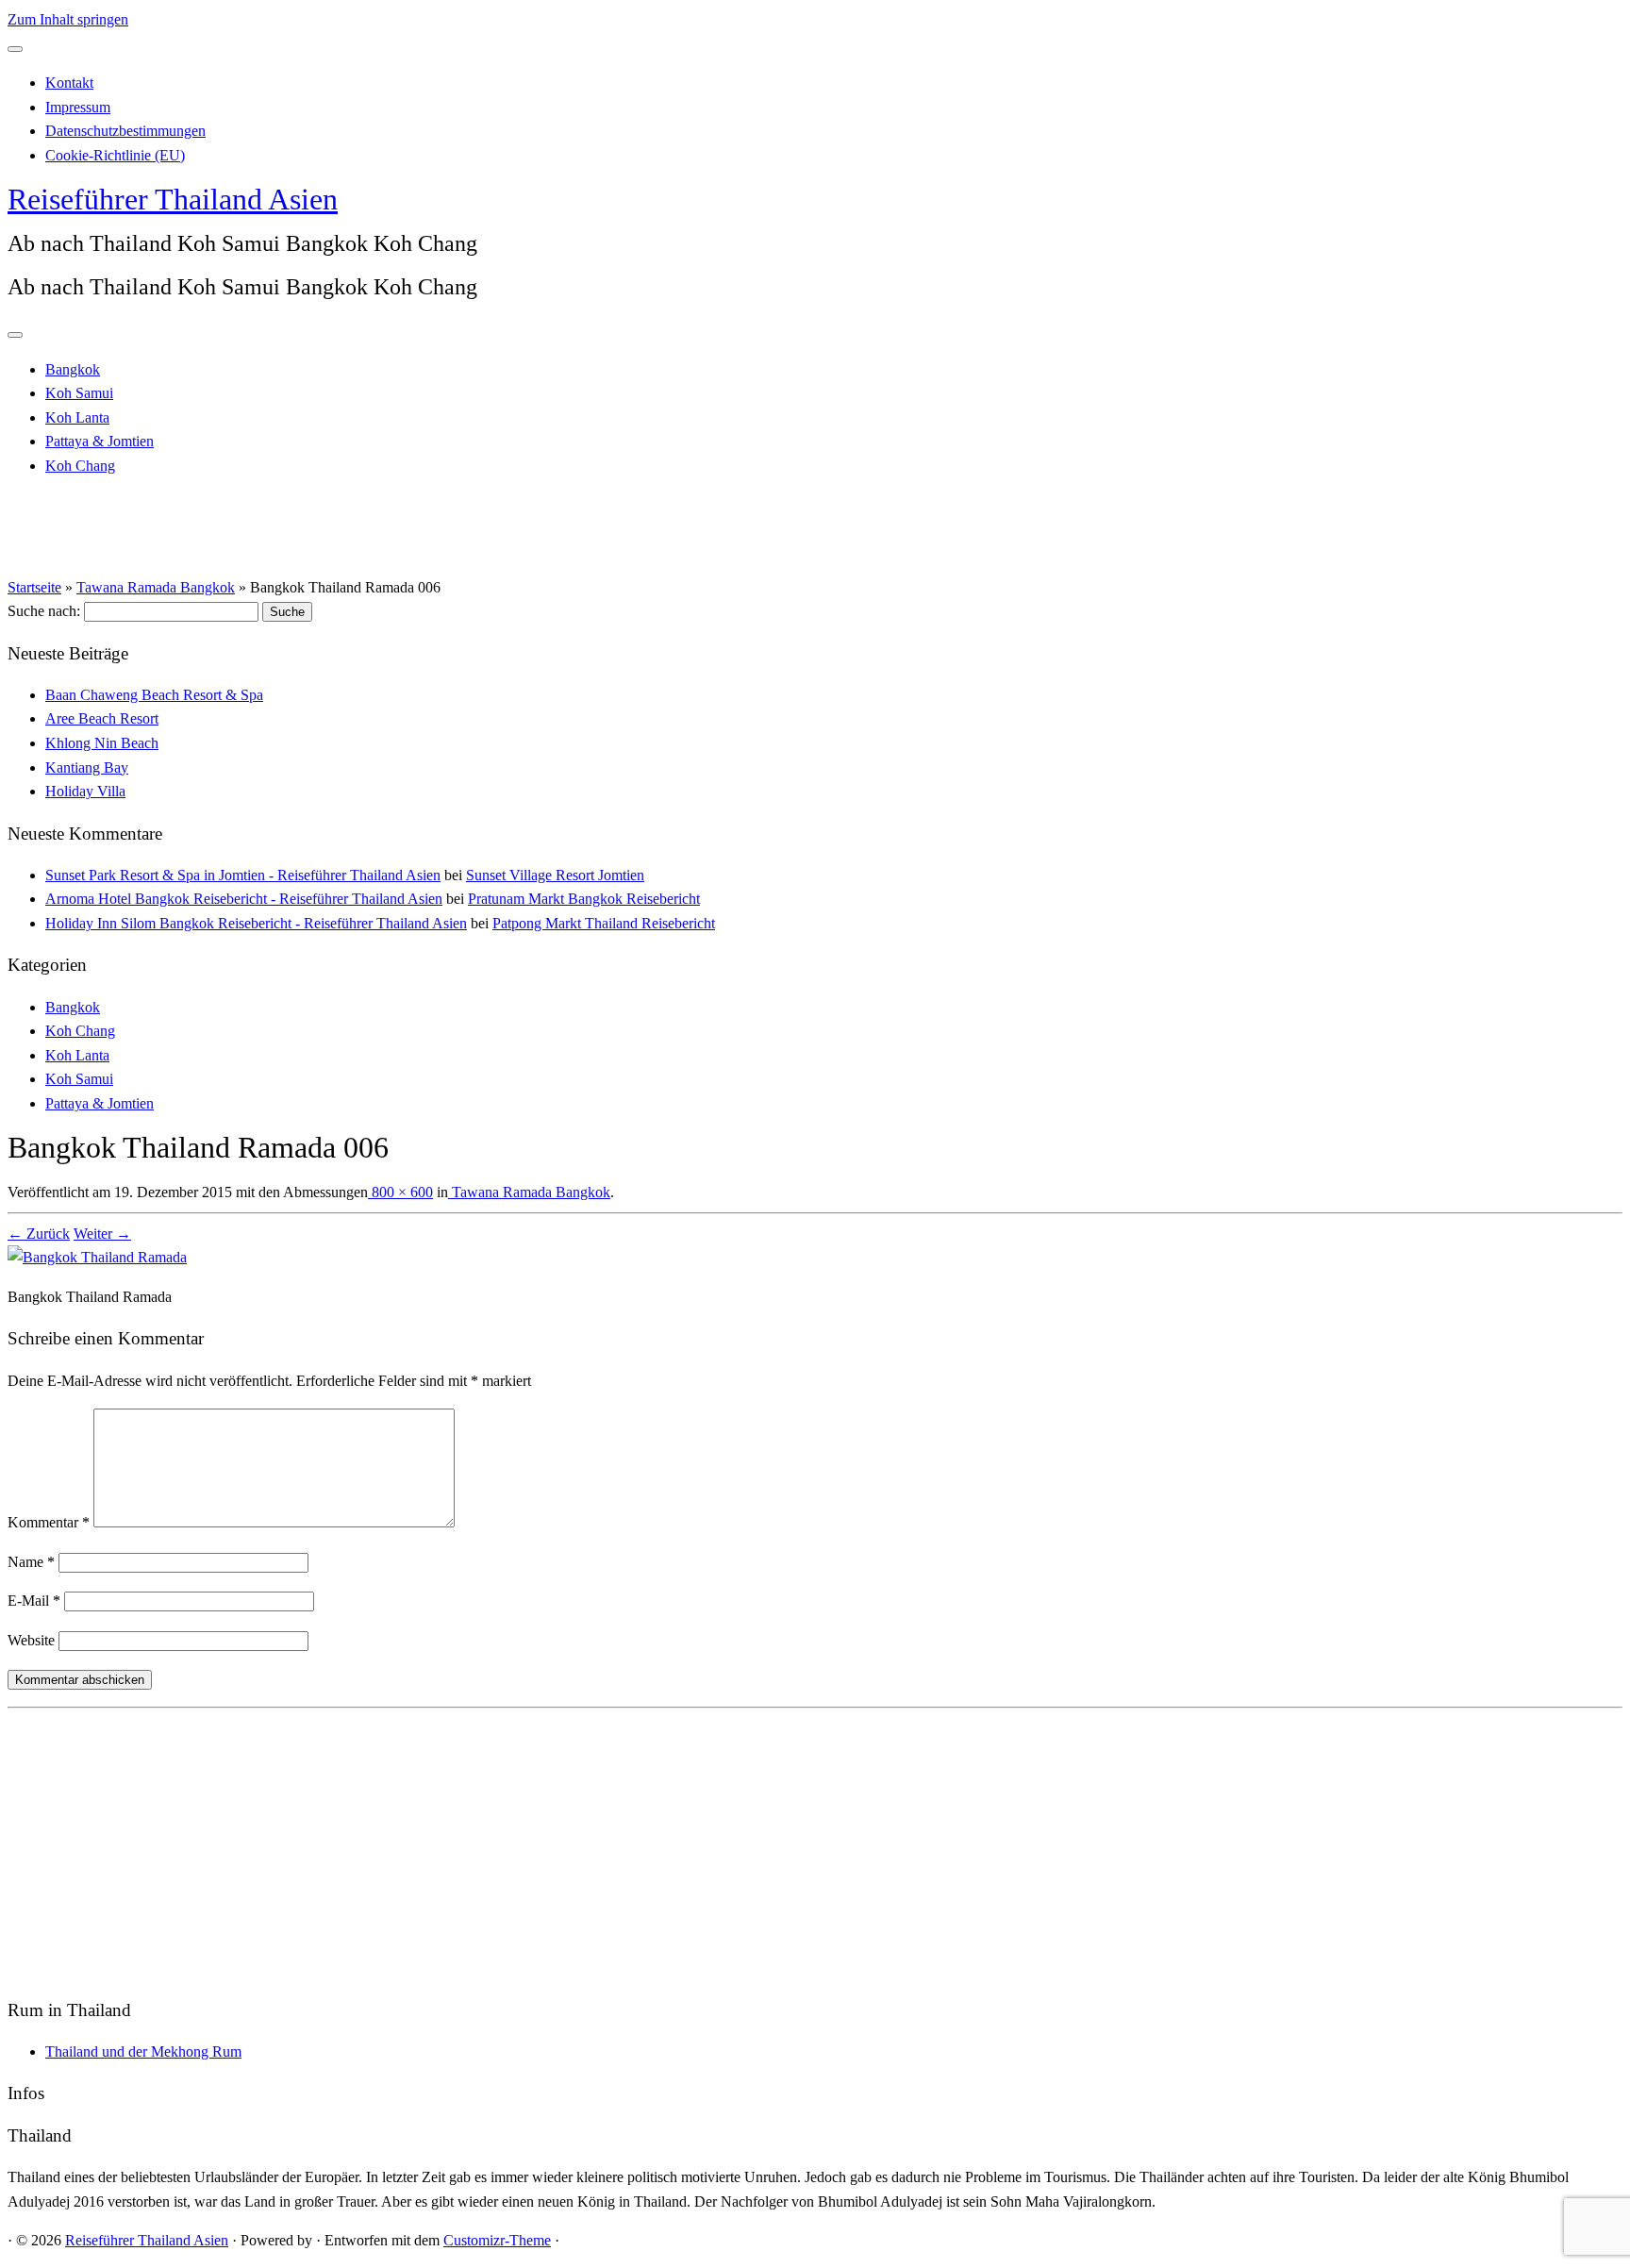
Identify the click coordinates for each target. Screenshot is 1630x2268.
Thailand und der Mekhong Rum (143, 2051)
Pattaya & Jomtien (100, 441)
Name (31, 1562)
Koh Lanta (77, 417)
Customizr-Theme (497, 2240)
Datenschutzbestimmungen (125, 131)
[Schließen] (15, 49)
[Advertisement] (574, 1848)
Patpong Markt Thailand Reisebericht (604, 923)
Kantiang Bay (87, 767)
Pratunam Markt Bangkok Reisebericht (584, 899)
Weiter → (102, 1234)
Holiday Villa (85, 791)
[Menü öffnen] (15, 335)
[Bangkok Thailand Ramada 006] (97, 1257)
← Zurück (39, 1234)
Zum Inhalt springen (68, 19)
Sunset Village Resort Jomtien (555, 875)
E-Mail (34, 1601)
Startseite (34, 587)
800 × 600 (400, 1192)
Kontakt (69, 83)
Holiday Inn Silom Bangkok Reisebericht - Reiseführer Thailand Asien (256, 923)
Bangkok (73, 369)
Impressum (78, 107)
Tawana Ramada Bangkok (156, 587)
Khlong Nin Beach (102, 743)
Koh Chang (80, 466)
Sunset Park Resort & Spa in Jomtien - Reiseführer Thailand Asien (243, 875)
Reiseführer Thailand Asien (173, 199)
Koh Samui (79, 393)
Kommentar (49, 1522)
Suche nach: (44, 611)
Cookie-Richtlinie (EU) (115, 155)
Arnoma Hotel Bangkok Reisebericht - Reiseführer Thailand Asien (244, 899)
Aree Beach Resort (102, 718)
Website (31, 1640)
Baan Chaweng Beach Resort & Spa (154, 695)
